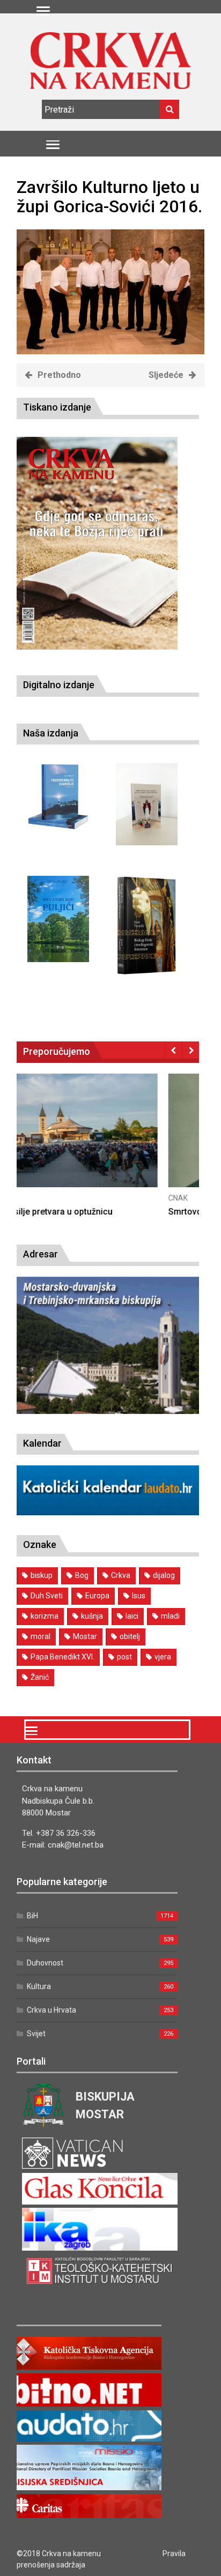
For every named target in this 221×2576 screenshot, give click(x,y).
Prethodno (59, 375)
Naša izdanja (51, 733)
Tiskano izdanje (57, 407)
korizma (45, 1616)
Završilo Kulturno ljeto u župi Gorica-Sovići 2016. (109, 196)
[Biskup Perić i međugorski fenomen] (147, 926)
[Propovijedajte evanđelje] (58, 797)
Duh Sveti (47, 1596)
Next (191, 1050)
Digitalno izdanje (59, 685)
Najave (38, 1939)
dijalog (164, 1575)
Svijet (36, 2034)
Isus (139, 1596)
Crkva (121, 1575)
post (124, 1657)
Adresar (40, 1254)
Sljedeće (166, 375)
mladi (170, 1616)
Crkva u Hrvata (51, 2010)
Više (108, 1141)
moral (40, 1636)
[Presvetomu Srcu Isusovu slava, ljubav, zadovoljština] (147, 804)
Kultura (39, 1986)
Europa (97, 1596)
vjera (163, 1657)
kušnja (92, 1616)
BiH (32, 1916)
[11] (110, 351)
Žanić (40, 1677)
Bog (82, 1575)
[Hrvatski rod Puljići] (58, 919)
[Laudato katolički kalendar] (108, 1512)
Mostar (85, 1636)
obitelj (130, 1636)
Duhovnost (45, 1963)
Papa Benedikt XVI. (62, 1657)
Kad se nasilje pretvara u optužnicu (85, 1212)
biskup (42, 1575)
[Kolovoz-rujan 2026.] (97, 544)
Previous (174, 1050)
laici (132, 1616)
